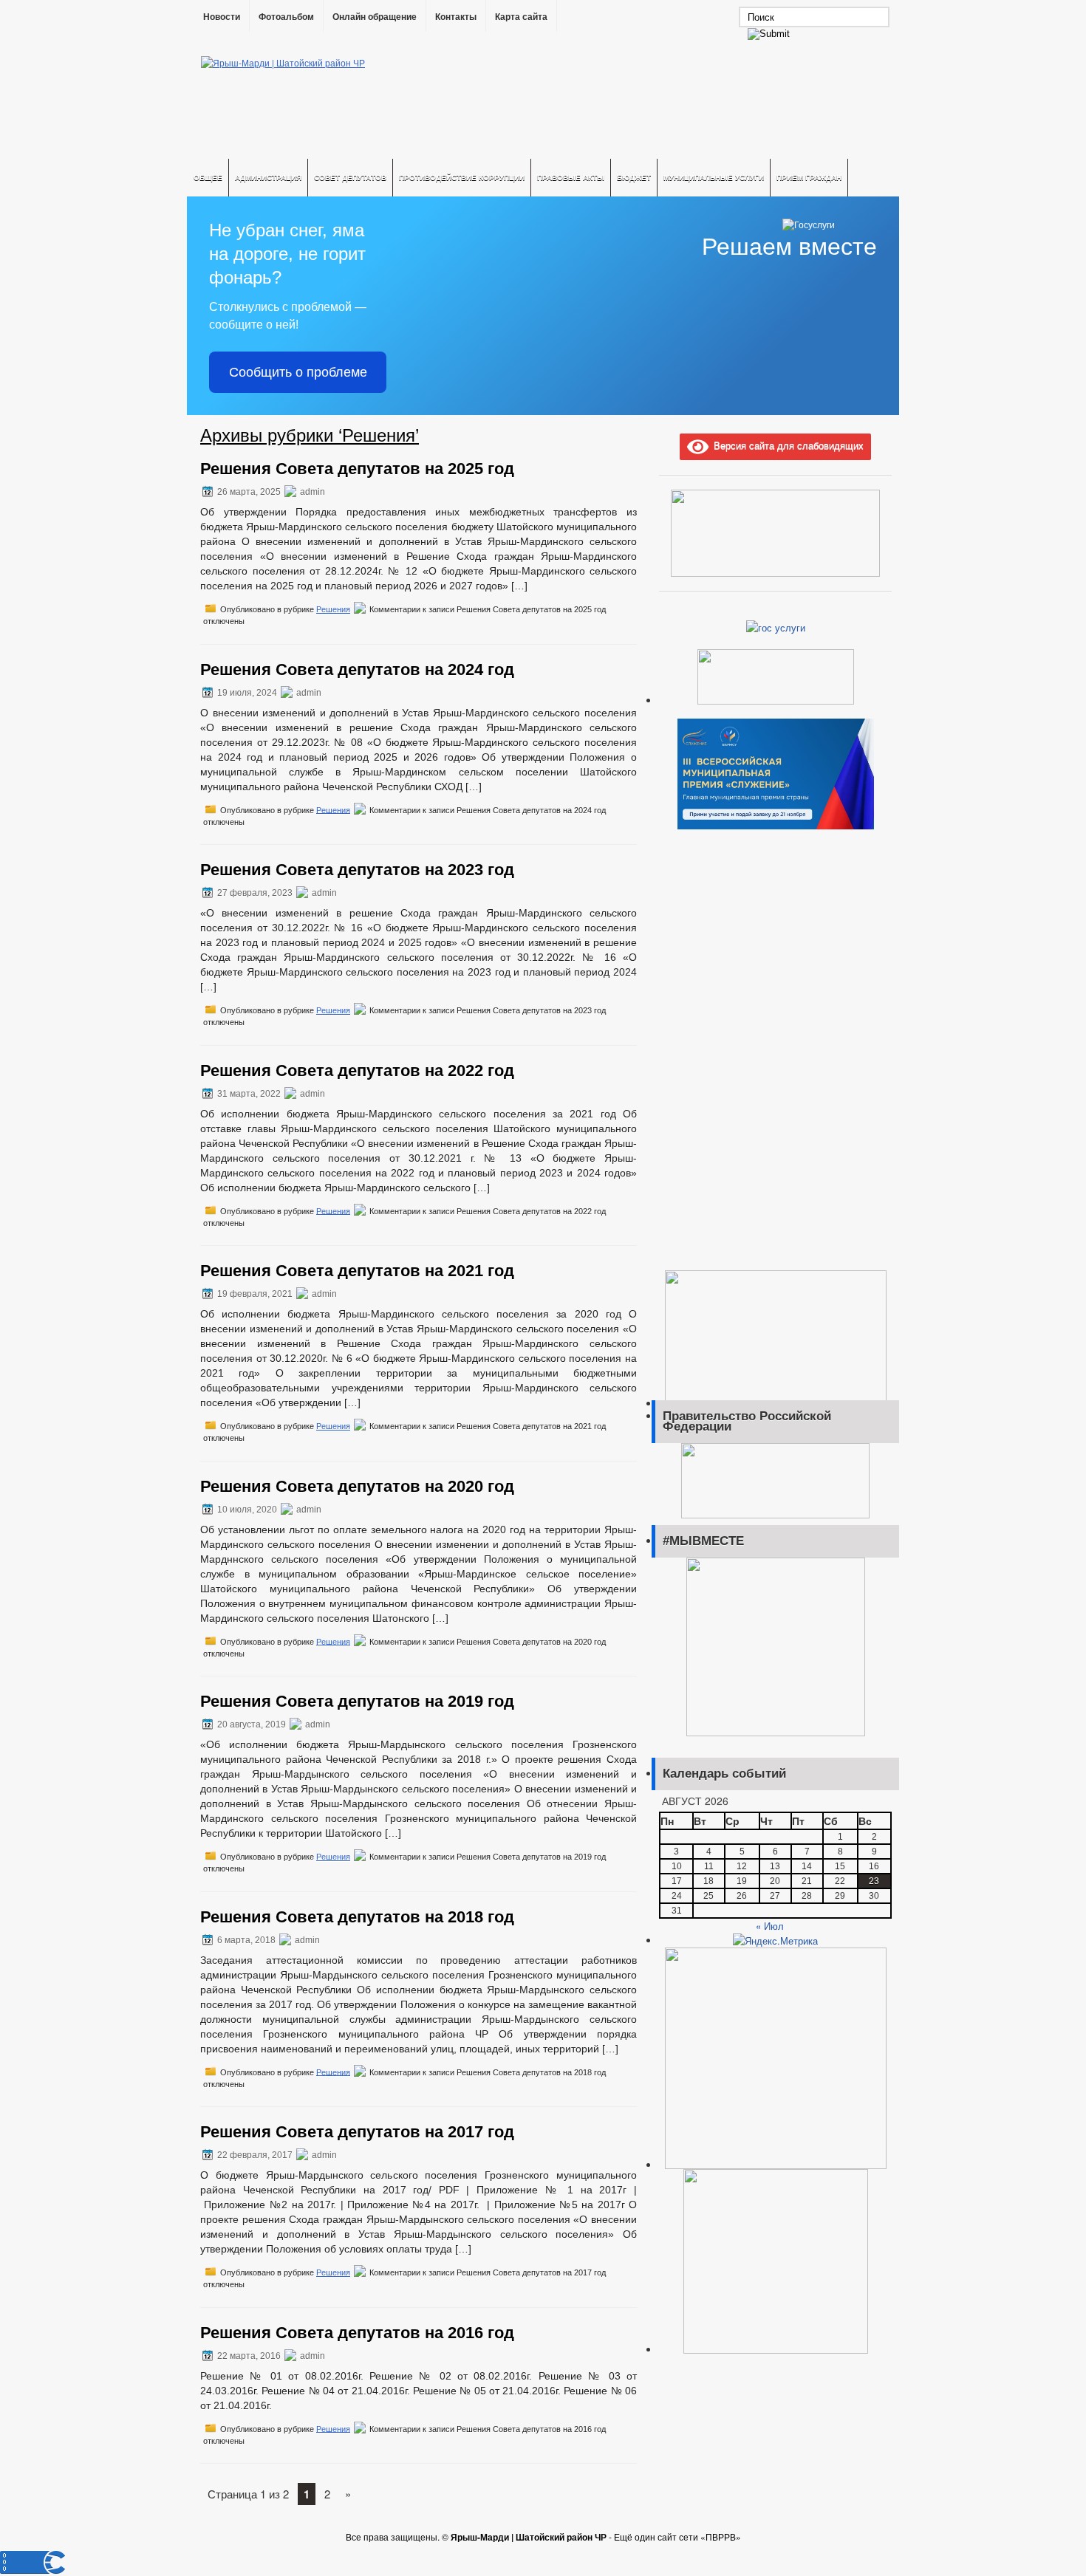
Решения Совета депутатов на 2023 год (357, 870)
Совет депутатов (350, 177)
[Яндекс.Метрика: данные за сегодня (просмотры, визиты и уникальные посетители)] (775, 1941)
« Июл (770, 1926)
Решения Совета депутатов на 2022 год (357, 1071)
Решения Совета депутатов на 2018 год (357, 1917)
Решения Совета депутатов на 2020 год (357, 1486)
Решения (333, 609)
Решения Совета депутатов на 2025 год (357, 469)
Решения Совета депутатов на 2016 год (357, 2333)
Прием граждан (809, 177)
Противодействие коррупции (462, 177)
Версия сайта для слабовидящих (786, 445)
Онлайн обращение (375, 17)
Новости (222, 17)
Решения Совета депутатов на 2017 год (357, 2132)
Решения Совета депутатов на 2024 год (357, 669)
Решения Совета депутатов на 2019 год (357, 1701)
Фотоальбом (286, 17)
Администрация (268, 177)
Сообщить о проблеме (298, 372)
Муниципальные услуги (714, 177)
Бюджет (634, 177)
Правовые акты (571, 177)
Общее (208, 177)
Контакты (456, 17)
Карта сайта (521, 17)
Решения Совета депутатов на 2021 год (357, 1271)
